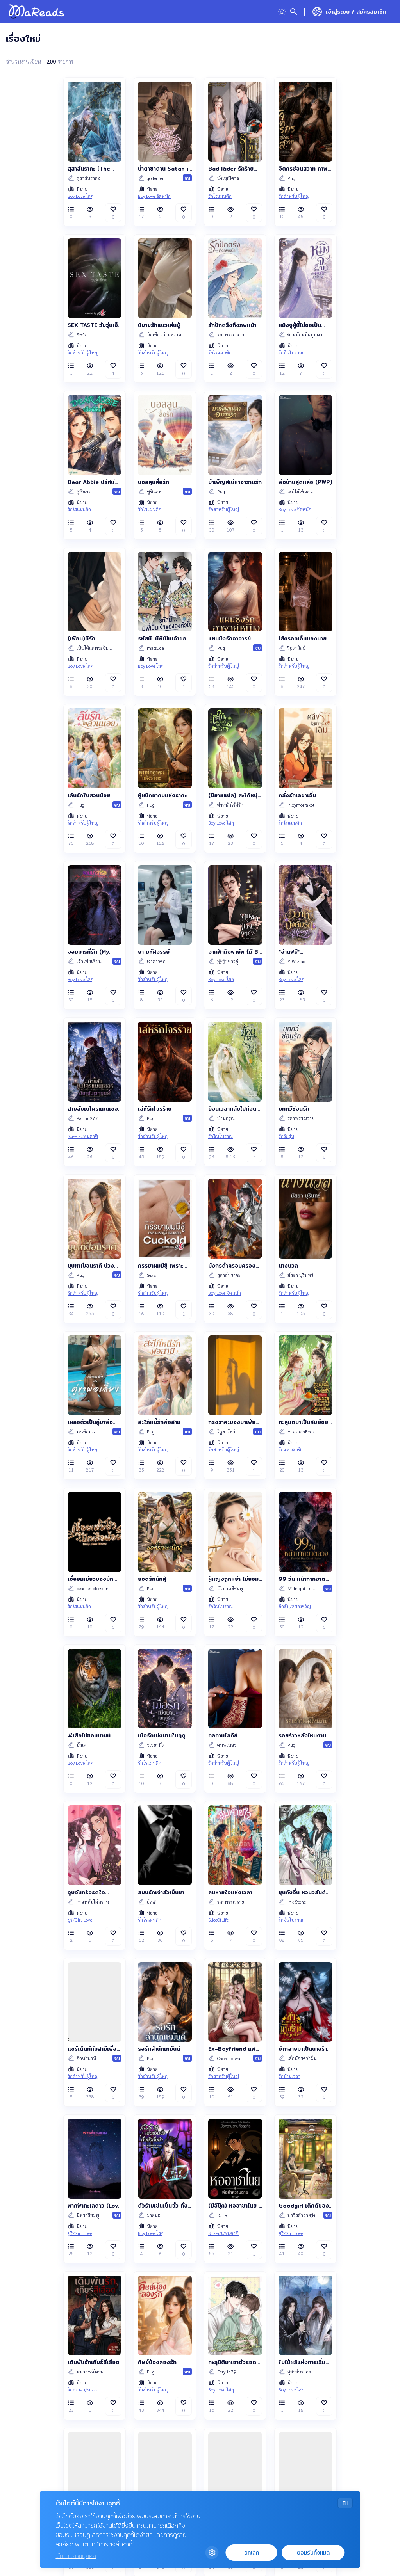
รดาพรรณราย (231, 334)
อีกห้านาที (86, 2058)
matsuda (155, 648)
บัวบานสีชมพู (230, 1588)
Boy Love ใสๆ (80, 196)
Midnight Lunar (302, 1588)
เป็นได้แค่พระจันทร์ (95, 648)
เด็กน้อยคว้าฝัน (302, 2058)
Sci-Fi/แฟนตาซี (83, 1136)
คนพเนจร (227, 1745)
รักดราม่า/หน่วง (83, 2389)
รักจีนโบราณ (291, 352)
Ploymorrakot (301, 805)
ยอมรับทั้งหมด (313, 2553)
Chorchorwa (229, 2058)
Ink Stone (297, 1902)
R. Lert (223, 2215)
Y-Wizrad (296, 961)
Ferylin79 (227, 2372)
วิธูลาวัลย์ (296, 648)
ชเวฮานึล (156, 1745)
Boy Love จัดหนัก (154, 196)
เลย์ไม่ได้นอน (300, 491)
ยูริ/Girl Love (80, 1920)
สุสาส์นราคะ (88, 178)
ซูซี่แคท (84, 491)
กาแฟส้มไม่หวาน (93, 1902)
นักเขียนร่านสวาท (164, 334)
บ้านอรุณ (226, 1118)
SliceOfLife (218, 1920)
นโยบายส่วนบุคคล (76, 2556)
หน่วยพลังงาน (90, 2372)
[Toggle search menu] (294, 12)
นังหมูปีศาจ (228, 178)
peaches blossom (93, 1588)
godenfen (156, 178)
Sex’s (81, 334)
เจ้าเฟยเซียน (89, 961)
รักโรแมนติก (220, 196)
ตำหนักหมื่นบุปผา (305, 334)
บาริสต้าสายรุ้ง (301, 2215)
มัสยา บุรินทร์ (300, 1275)
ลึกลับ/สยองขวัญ (295, 1606)
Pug (291, 178)
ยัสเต (81, 1745)
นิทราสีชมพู (88, 2215)
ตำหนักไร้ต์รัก (230, 805)
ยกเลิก (252, 2553)
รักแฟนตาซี (290, 1449)
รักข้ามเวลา (289, 2076)
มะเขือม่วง (86, 1431)
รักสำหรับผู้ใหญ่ (294, 196)
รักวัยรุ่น (286, 1136)
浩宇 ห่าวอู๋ (228, 961)
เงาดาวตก (156, 961)
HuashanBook (301, 1431)
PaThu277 (87, 1118)
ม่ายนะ (154, 2215)
